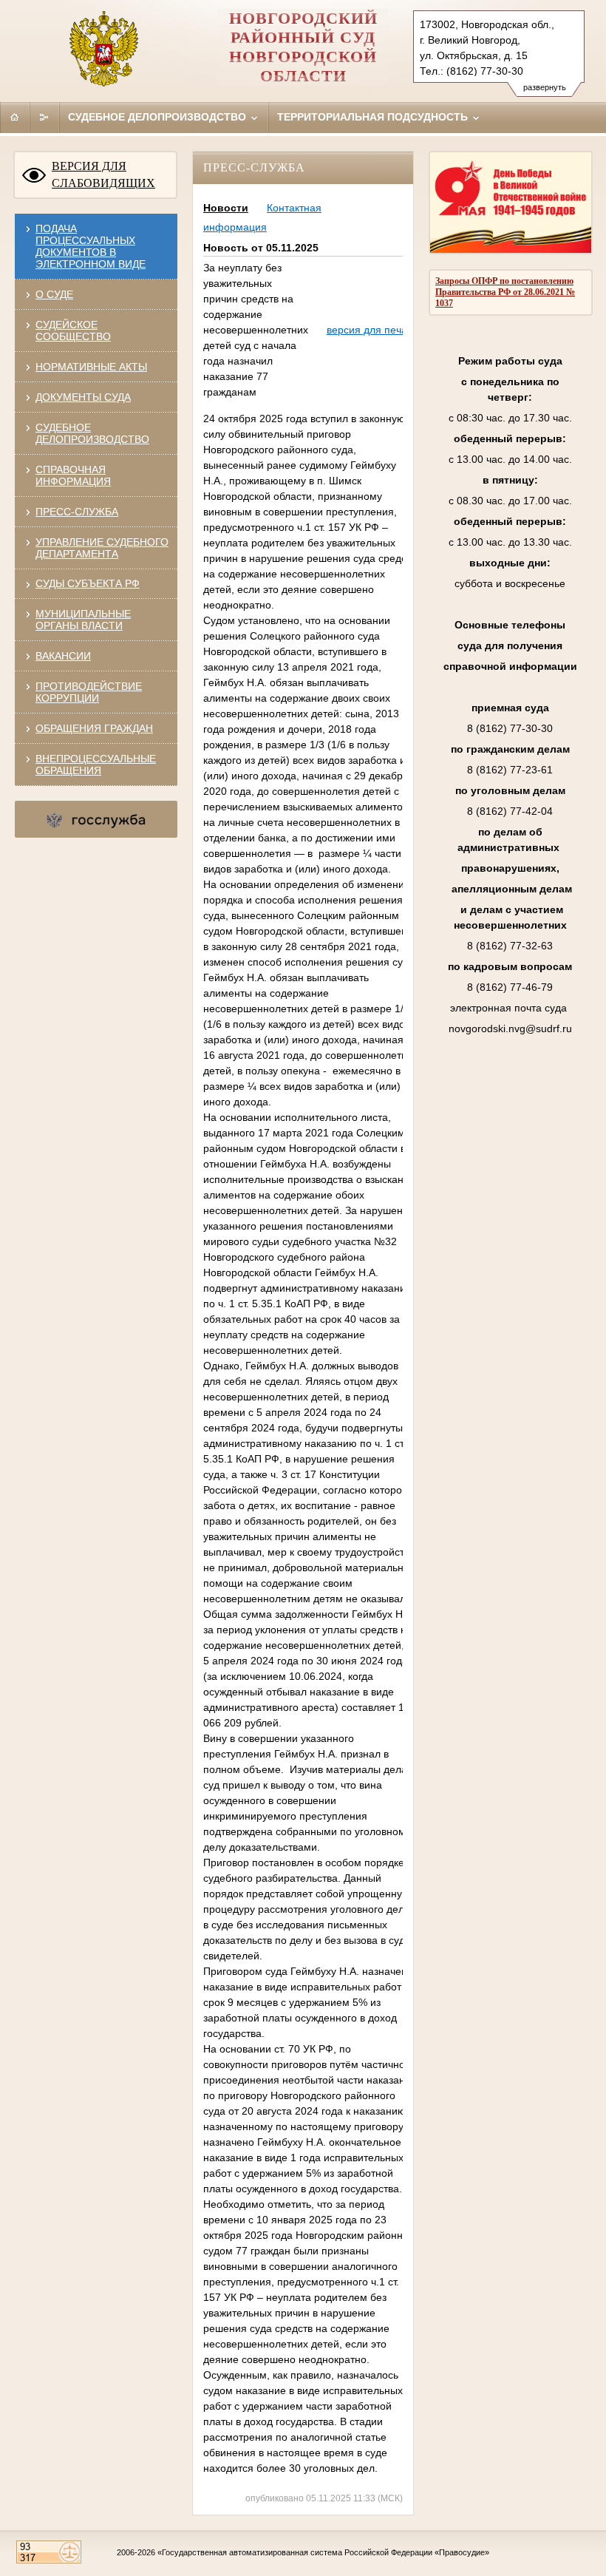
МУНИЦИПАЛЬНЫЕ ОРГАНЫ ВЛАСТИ (83, 620)
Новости (226, 208)
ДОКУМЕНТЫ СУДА (83, 397)
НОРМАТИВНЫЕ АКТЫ (91, 367)
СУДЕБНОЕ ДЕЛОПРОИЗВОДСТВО (92, 433)
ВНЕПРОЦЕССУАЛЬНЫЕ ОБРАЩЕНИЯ (96, 765)
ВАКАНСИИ (63, 656)
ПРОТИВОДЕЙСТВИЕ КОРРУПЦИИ (89, 692)
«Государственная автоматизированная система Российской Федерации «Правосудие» (323, 2552)
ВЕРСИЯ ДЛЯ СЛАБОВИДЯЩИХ (103, 174)
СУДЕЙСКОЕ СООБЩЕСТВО (73, 331)
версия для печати (372, 330)
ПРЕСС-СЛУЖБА (77, 512)
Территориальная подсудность (374, 117)
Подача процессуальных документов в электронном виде (91, 246)
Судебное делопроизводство (159, 117)
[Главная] (15, 117)
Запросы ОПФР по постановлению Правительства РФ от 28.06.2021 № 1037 (505, 292)
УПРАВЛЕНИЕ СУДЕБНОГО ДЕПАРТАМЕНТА (102, 548)
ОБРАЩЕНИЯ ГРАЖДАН (94, 728)
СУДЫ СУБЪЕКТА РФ (88, 583)
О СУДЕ (54, 294)
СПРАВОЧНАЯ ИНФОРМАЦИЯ (73, 475)
